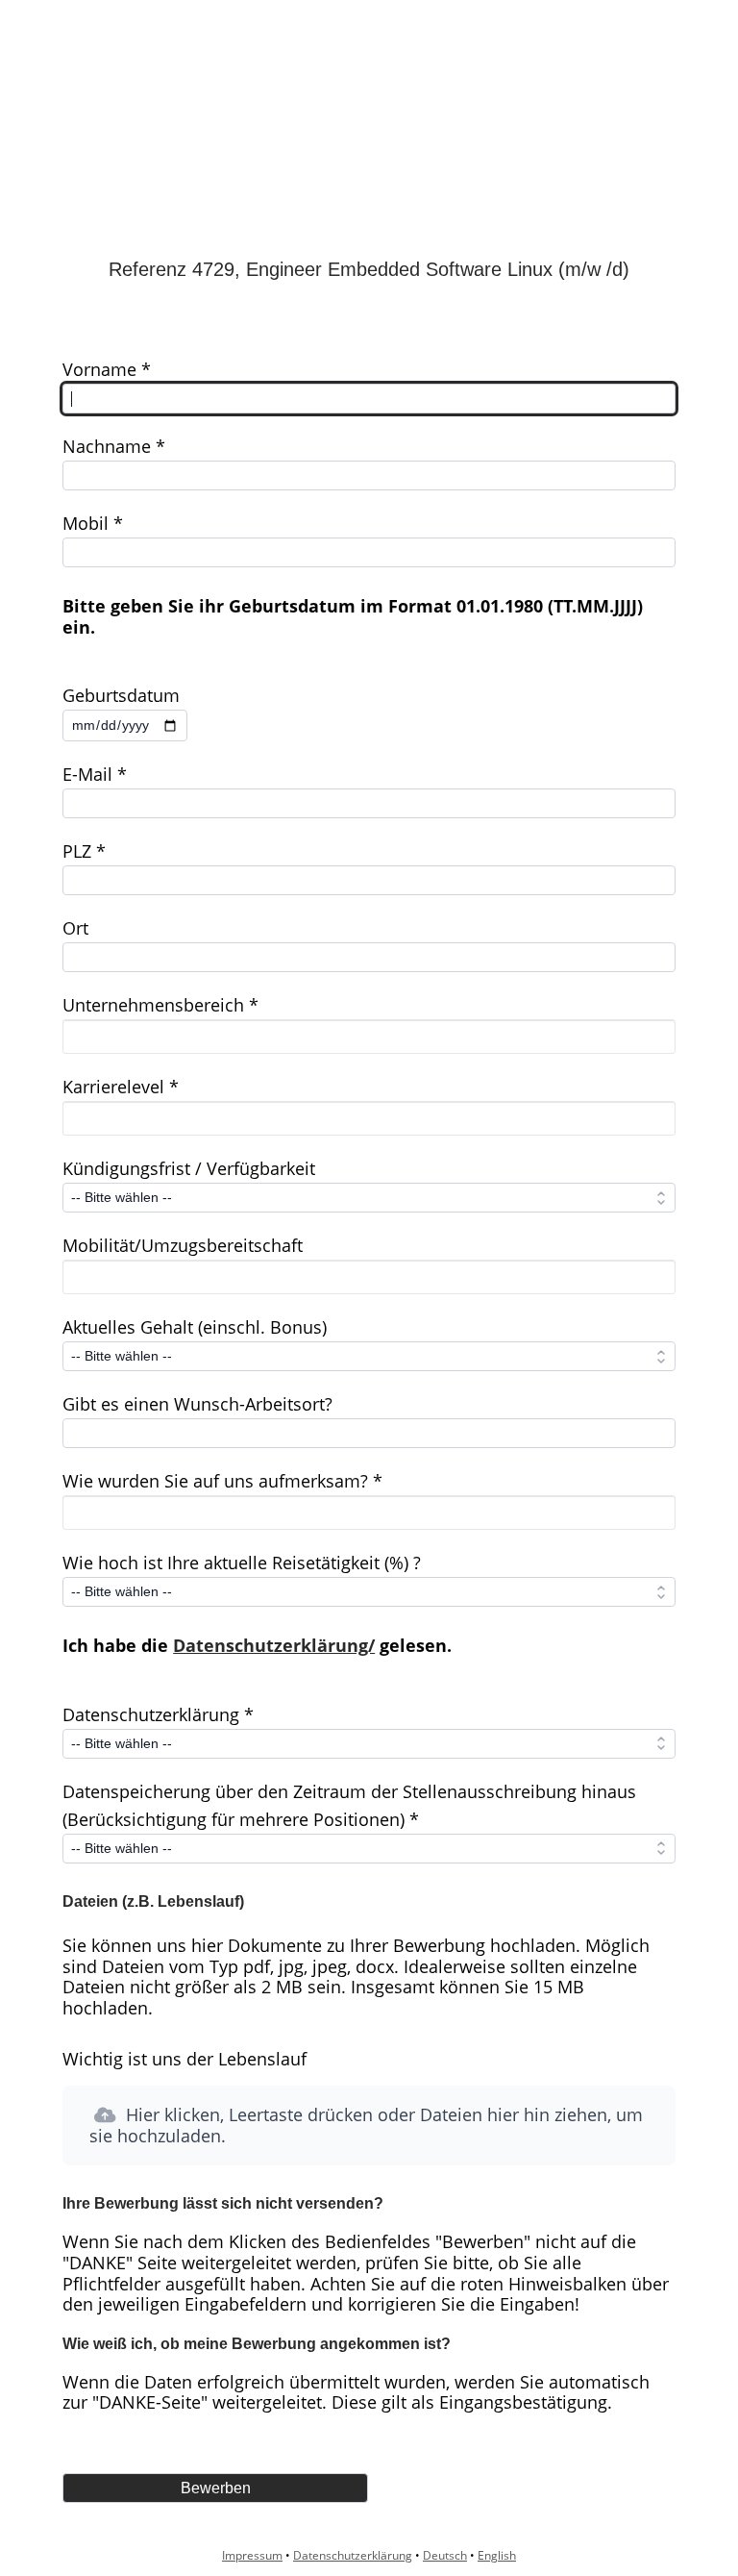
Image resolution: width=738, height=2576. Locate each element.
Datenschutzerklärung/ (274, 1645)
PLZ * (84, 851)
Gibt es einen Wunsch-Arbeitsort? (197, 1404)
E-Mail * (95, 774)
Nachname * (114, 446)
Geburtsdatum (121, 695)
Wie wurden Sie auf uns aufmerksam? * (222, 1481)
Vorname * (107, 369)
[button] (369, 2126)
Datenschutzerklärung (353, 2555)
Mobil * (93, 523)
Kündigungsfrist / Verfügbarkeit (189, 1168)
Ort (75, 928)
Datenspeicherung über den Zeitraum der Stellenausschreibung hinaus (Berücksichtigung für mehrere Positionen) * (349, 1805)
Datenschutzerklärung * (158, 1714)
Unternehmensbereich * (160, 1005)
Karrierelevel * (121, 1087)
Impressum (252, 2555)
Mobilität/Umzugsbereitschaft (183, 1245)
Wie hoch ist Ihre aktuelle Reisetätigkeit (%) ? (242, 1563)
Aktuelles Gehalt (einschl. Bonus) (195, 1327)
